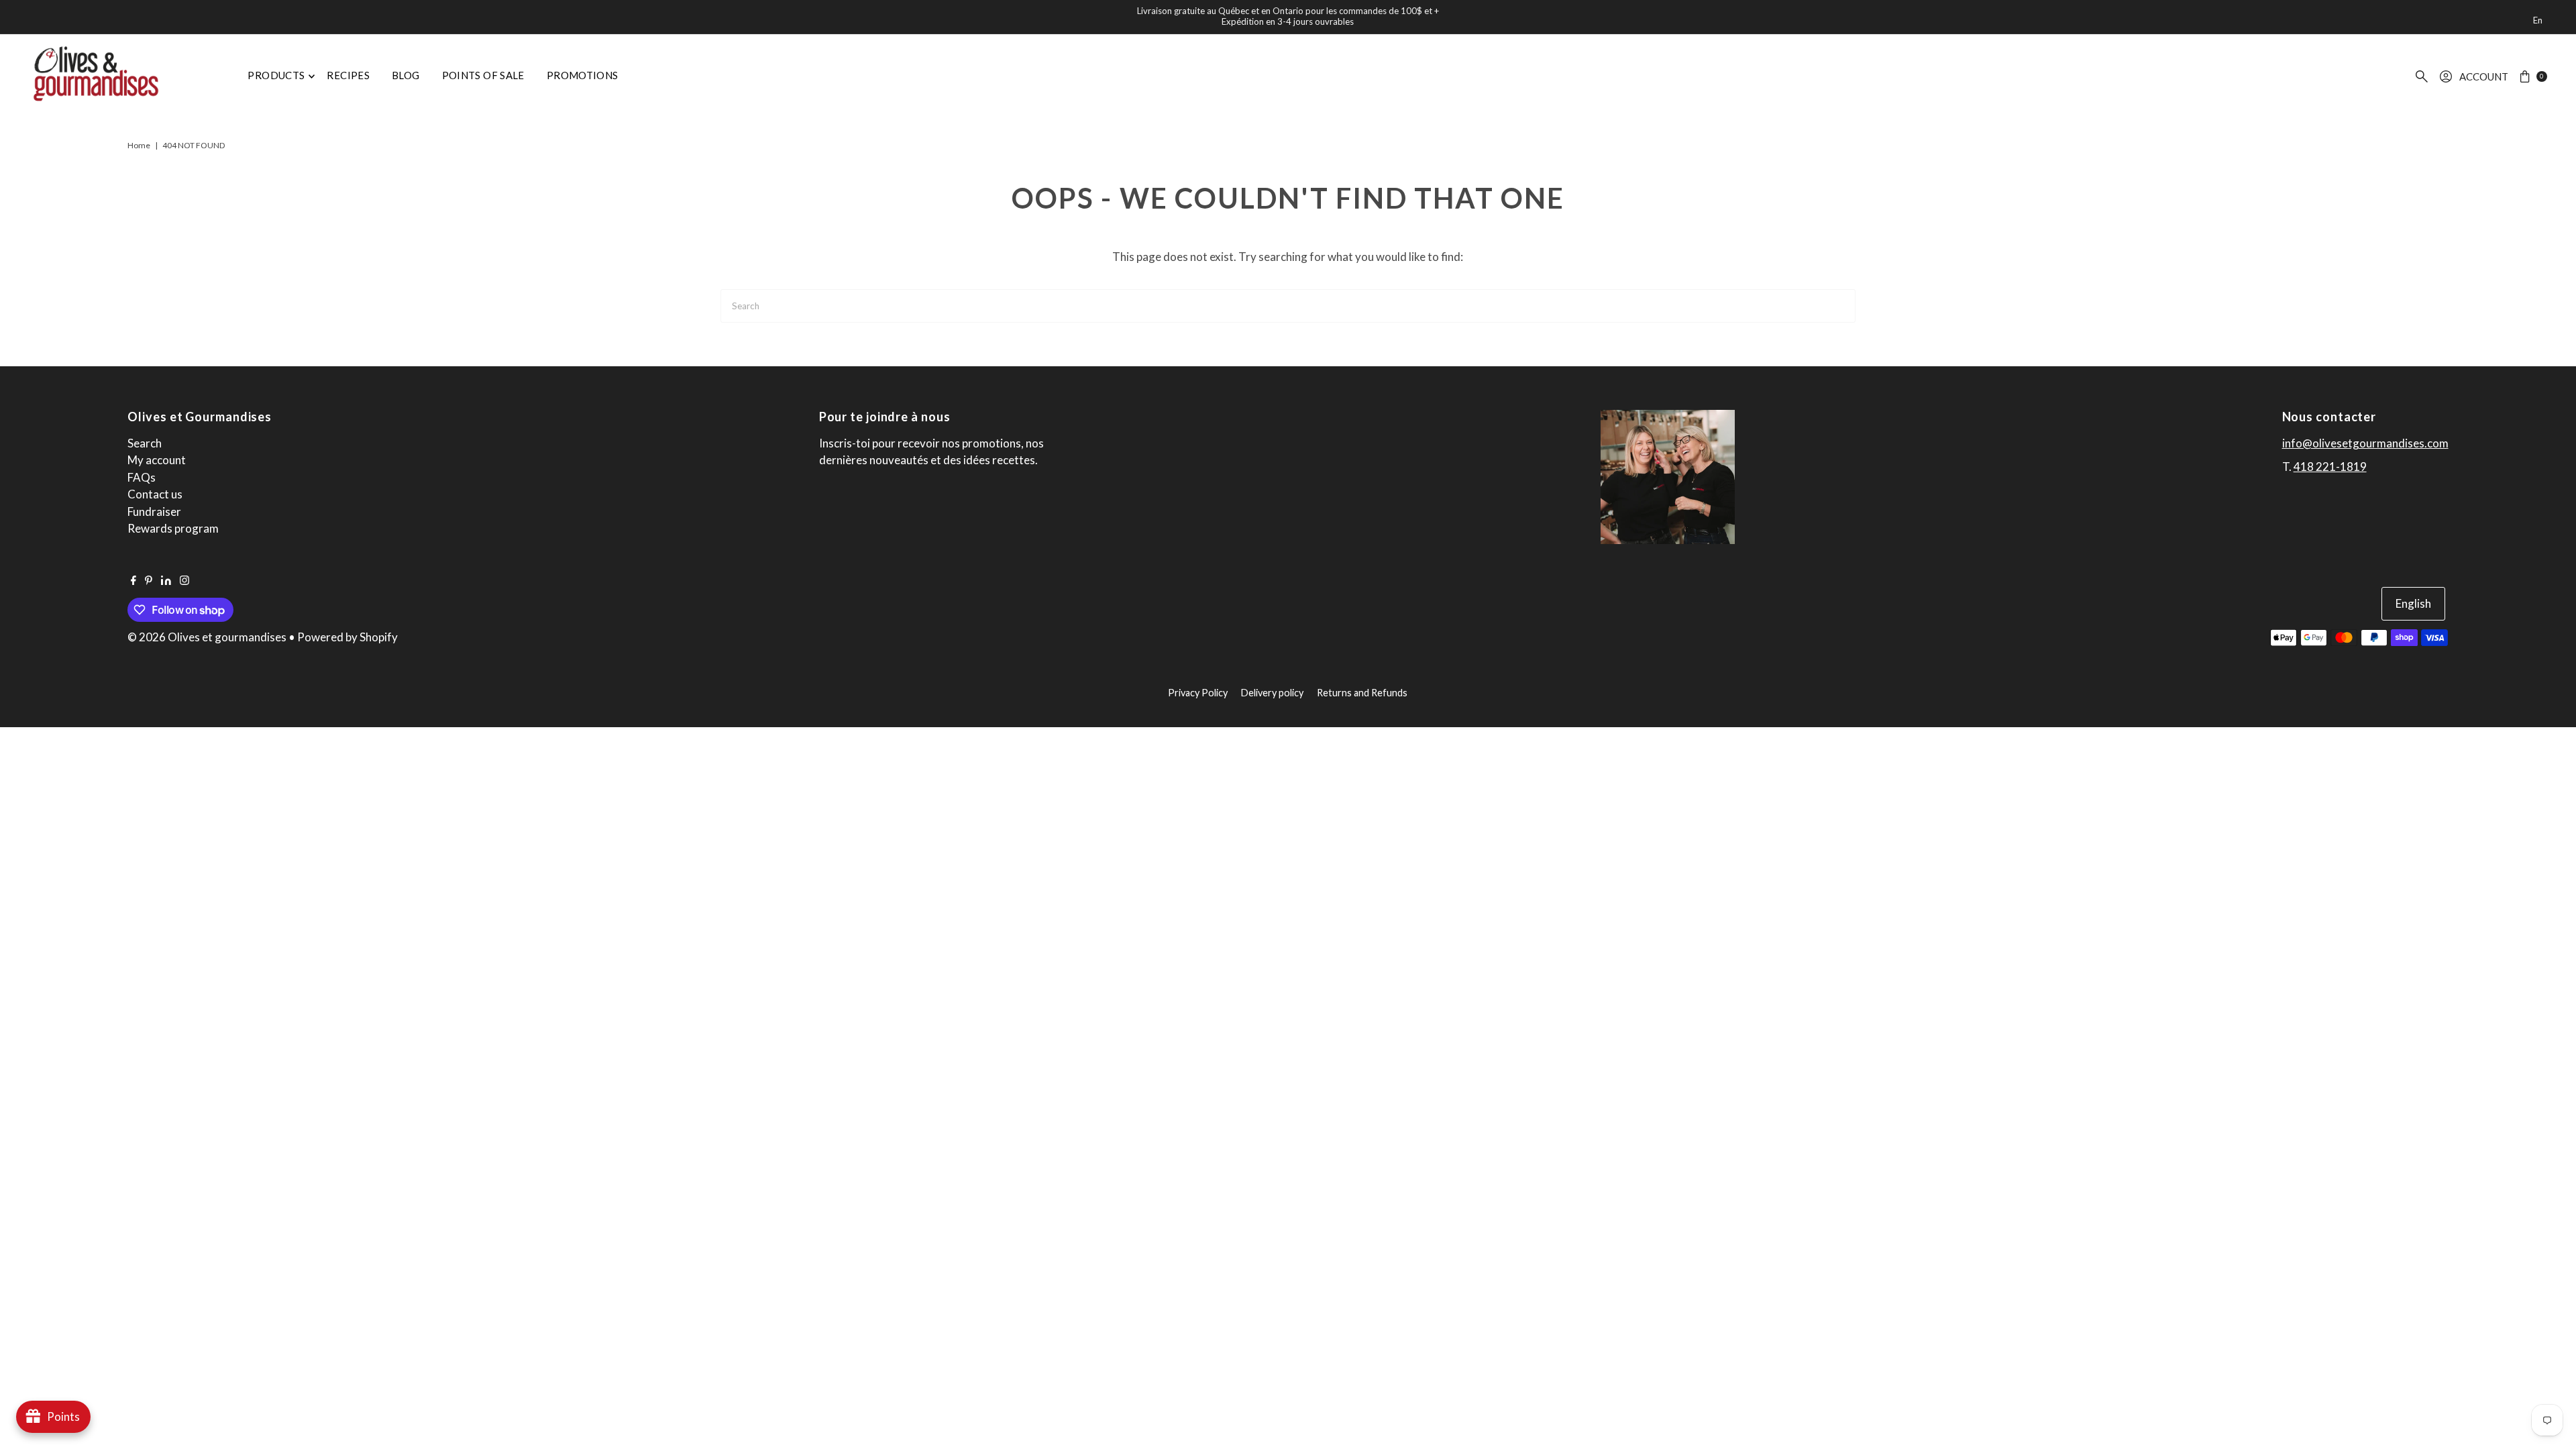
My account (157, 460)
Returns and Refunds (1362, 693)
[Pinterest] (149, 581)
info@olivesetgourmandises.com (2365, 443)
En (2538, 20)
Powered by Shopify (347, 637)
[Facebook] (133, 581)
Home (139, 145)
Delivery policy (1272, 693)
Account (2484, 76)
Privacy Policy (1198, 693)
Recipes (348, 75)
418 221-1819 (2330, 467)
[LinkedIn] (166, 581)
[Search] (2422, 76)
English (2413, 603)
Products (276, 75)
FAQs (142, 477)
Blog (406, 75)
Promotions (583, 75)
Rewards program (173, 528)
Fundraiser (154, 512)
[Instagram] (184, 581)
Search (145, 443)
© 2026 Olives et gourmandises (207, 637)
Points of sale (483, 75)
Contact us (155, 494)
